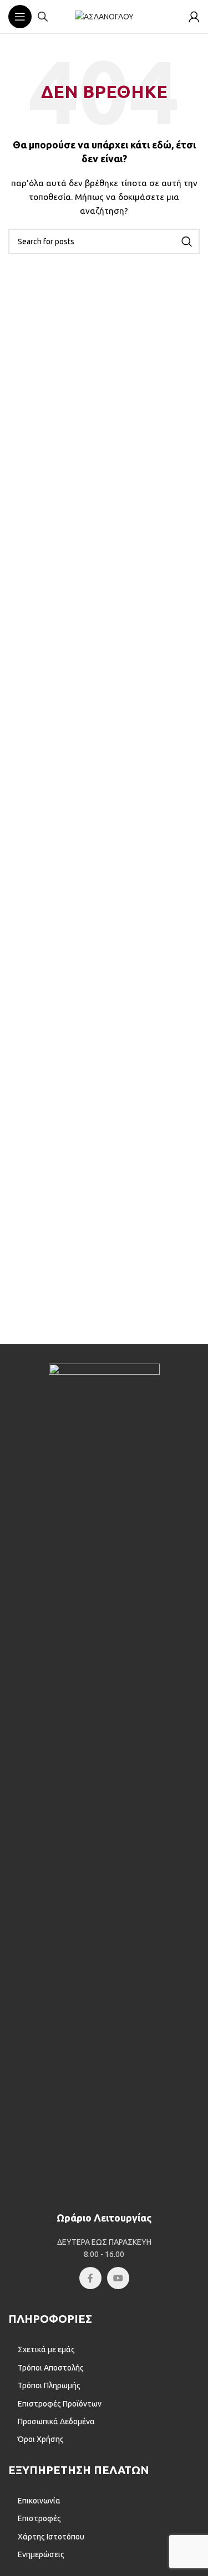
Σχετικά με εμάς (46, 2349)
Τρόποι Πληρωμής (49, 2385)
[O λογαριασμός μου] (194, 17)
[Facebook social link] (90, 2278)
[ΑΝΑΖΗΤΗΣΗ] (187, 241)
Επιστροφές (39, 2518)
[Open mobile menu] (20, 17)
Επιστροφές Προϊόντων (60, 2404)
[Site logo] (104, 16)
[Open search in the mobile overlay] (43, 16)
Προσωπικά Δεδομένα (56, 2421)
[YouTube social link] (118, 2278)
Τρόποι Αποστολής (51, 2368)
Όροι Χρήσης (41, 2439)
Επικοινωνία (39, 2501)
